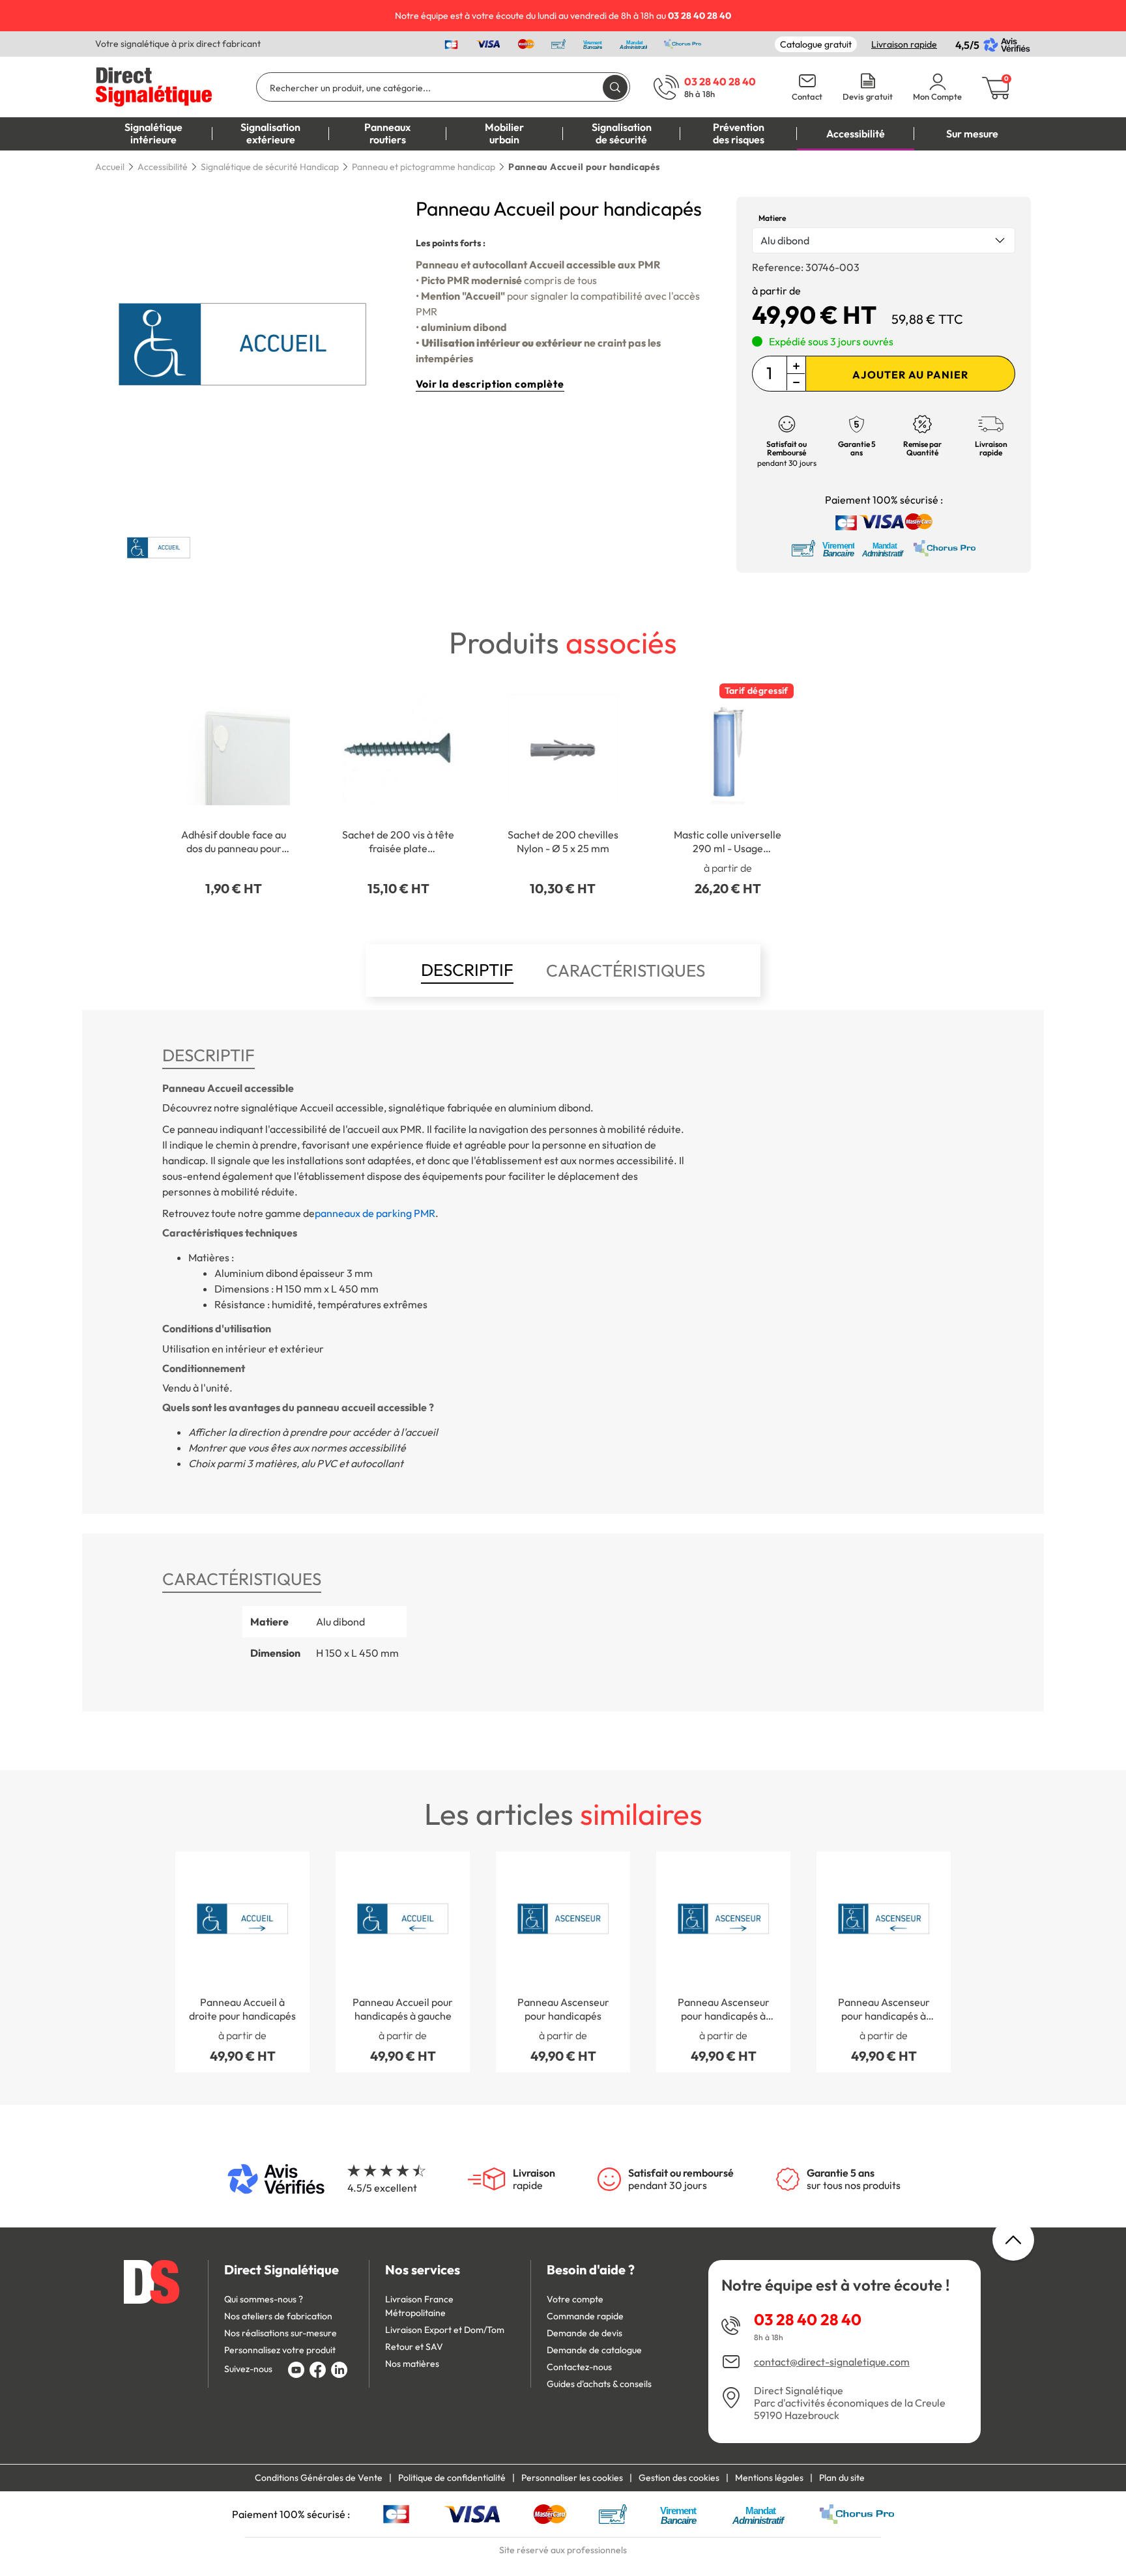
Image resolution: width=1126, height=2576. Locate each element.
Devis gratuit (868, 97)
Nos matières (412, 2364)
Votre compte (575, 2299)
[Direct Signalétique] (154, 85)
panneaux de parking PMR (375, 1213)
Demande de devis (585, 2333)
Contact (807, 97)
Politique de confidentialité (452, 2478)
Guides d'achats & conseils (599, 2384)
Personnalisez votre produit (280, 2350)
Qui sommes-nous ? (264, 2299)
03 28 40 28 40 (808, 2319)
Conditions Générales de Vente (319, 2478)
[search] (615, 87)
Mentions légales (769, 2478)
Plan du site (842, 2478)
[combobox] (884, 240)
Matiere (772, 218)
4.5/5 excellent (382, 2188)
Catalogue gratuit (816, 44)
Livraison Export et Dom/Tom (445, 2330)
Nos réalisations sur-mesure (281, 2333)
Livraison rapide (904, 44)
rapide (534, 2179)
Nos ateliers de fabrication (278, 2316)
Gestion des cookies (679, 2478)
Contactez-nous (579, 2367)
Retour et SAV (414, 2347)
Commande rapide (585, 2316)
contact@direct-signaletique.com (832, 2362)
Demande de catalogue (594, 2350)
